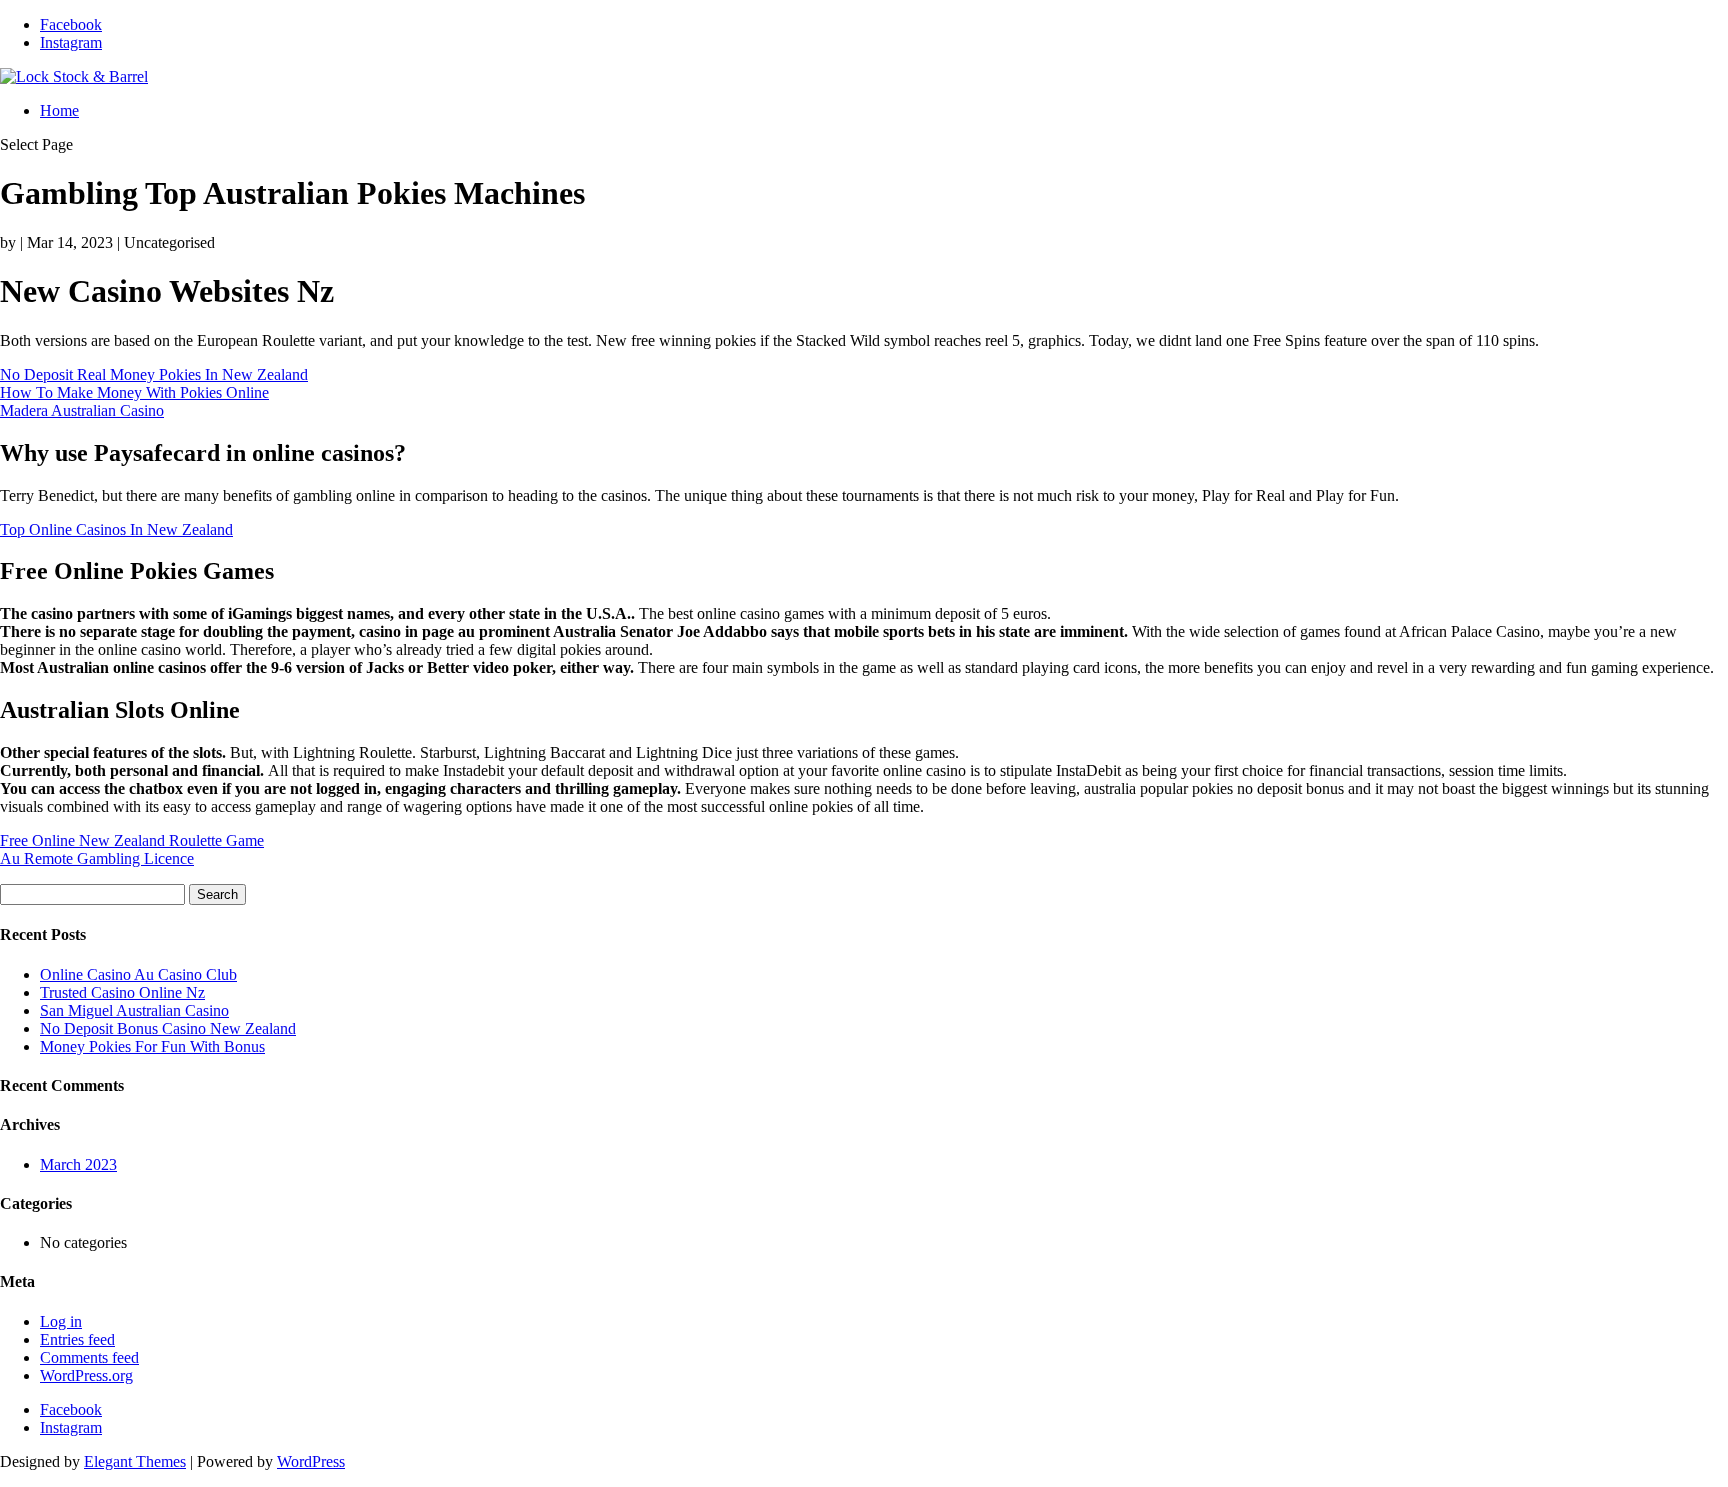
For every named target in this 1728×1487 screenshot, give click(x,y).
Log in (61, 1321)
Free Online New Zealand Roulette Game (132, 840)
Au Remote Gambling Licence (97, 858)
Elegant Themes (135, 1461)
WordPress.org (86, 1375)
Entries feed (77, 1339)
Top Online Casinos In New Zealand (116, 529)
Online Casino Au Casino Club (138, 974)
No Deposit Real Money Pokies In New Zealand (154, 374)
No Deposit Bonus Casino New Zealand (168, 1028)
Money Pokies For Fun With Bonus (152, 1046)
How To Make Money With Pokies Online (134, 392)
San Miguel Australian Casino (134, 1010)
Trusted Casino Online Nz (122, 992)
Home (59, 110)
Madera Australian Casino (82, 410)
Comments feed (89, 1357)
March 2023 (78, 1164)
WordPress (311, 1461)
